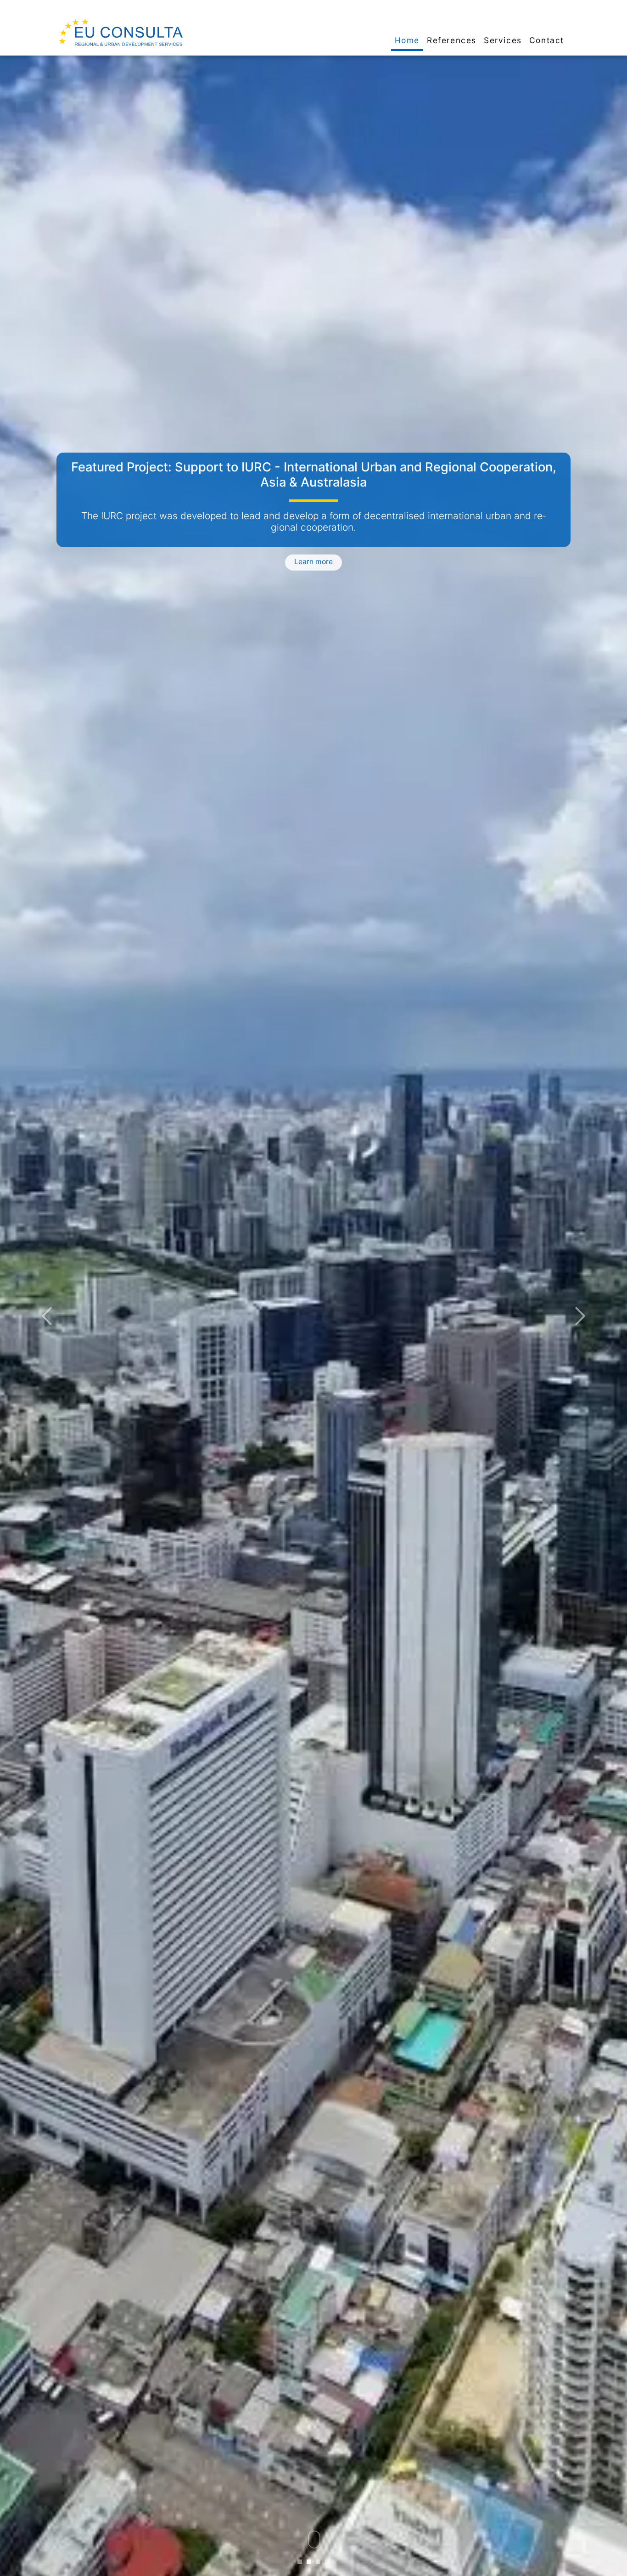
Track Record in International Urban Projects (313, 467)
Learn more (313, 557)
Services (503, 40)
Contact (547, 40)
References (452, 40)
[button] (47, 1316)
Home (407, 40)
